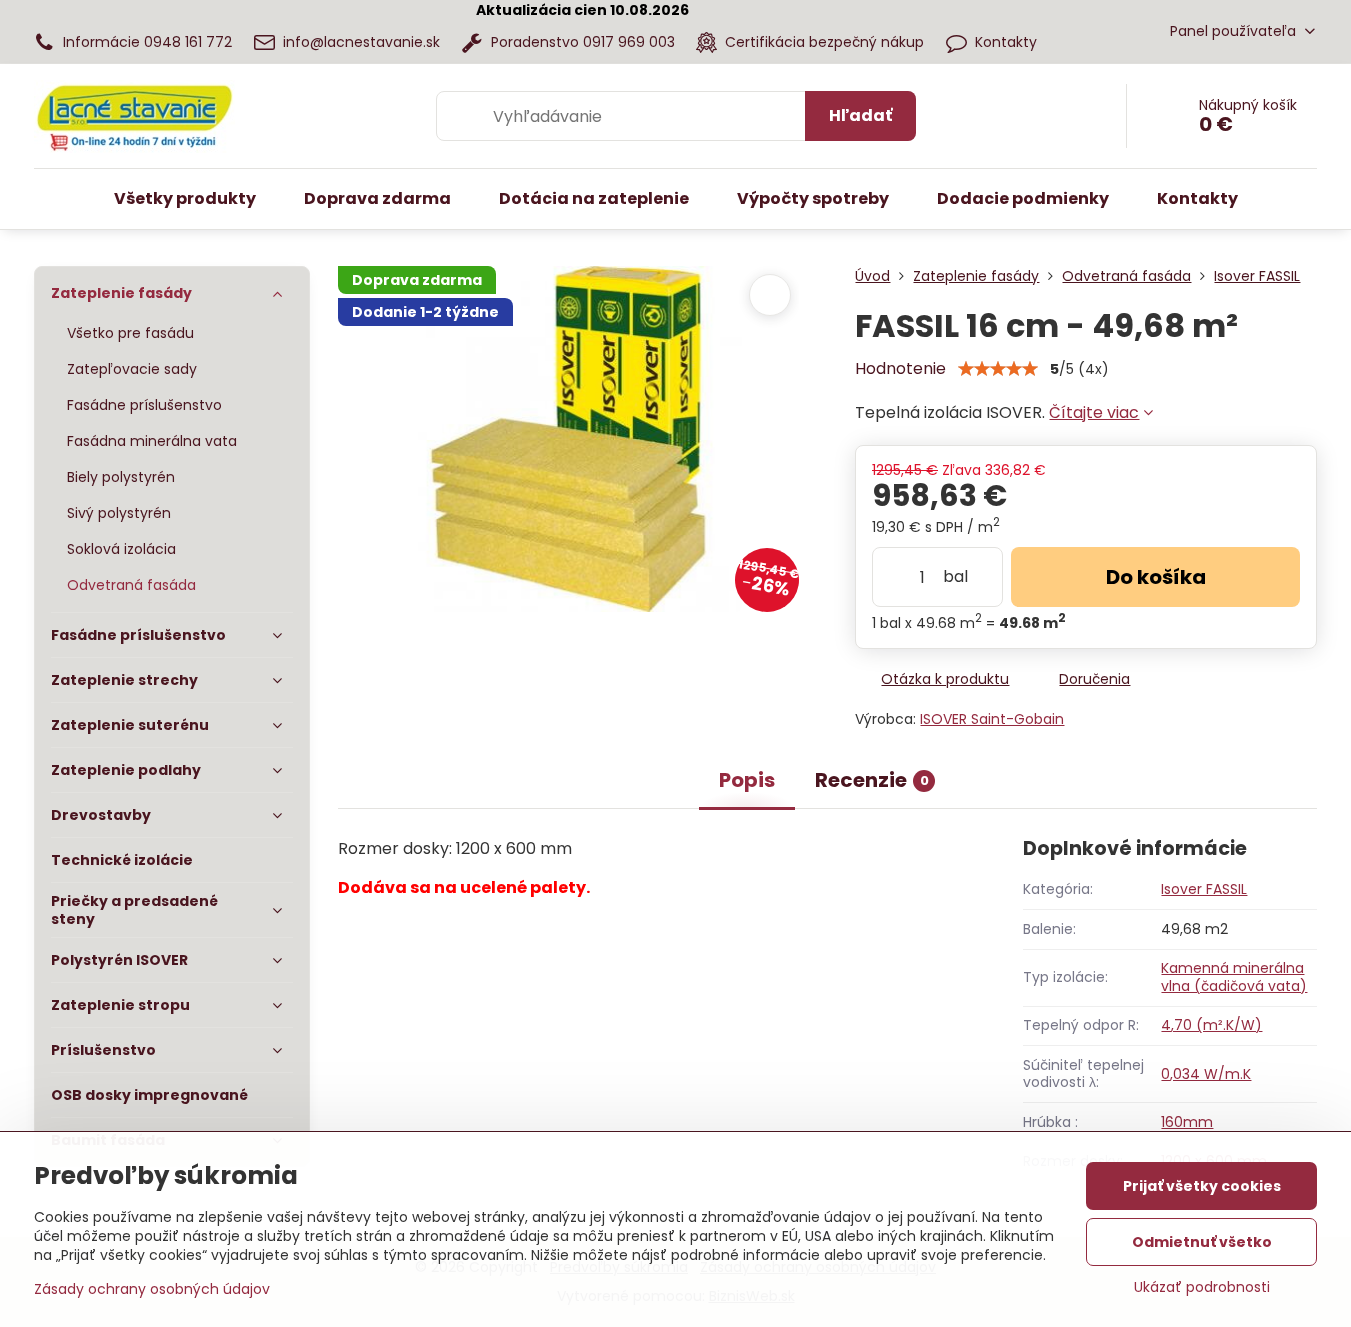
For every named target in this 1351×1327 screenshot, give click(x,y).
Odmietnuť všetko (1202, 1242)
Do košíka (1156, 577)
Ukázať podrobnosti (1202, 1287)
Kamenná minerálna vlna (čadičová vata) (1234, 977)
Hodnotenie (900, 368)
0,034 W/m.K (1206, 1074)
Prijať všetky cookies (1202, 1186)
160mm (1187, 1122)
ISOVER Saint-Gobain (992, 719)
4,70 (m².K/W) (1211, 1025)
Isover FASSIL (1204, 889)
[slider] (998, 369)
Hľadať (860, 115)
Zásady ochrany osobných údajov (152, 1289)
